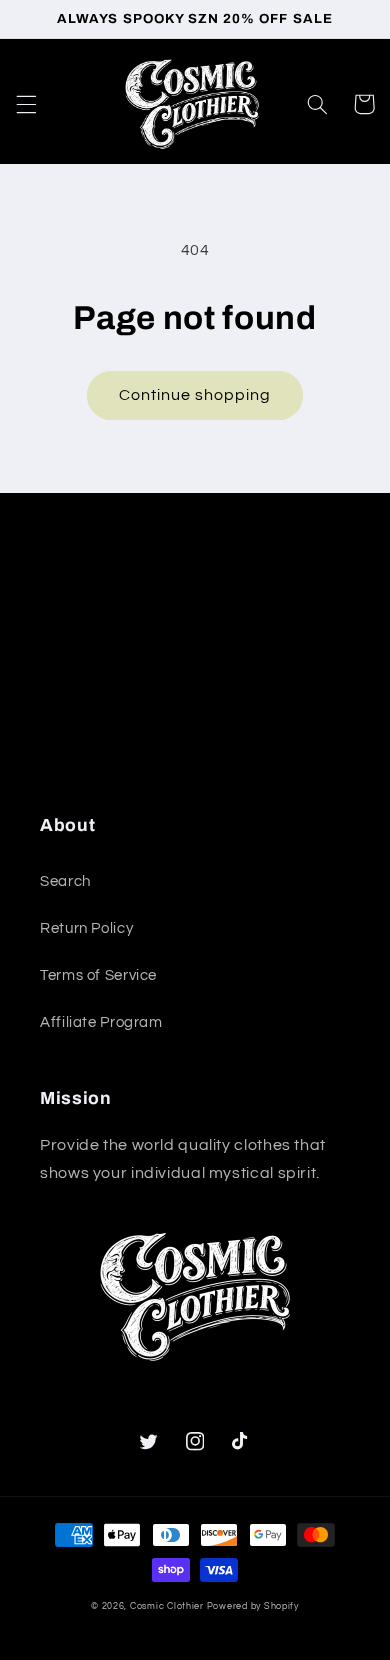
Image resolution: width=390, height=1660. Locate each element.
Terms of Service (98, 975)
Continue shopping (195, 395)
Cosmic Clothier (167, 1606)
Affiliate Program (101, 1022)
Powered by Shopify (253, 1606)
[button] (26, 104)
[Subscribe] (326, 745)
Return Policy (86, 928)
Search (65, 881)
